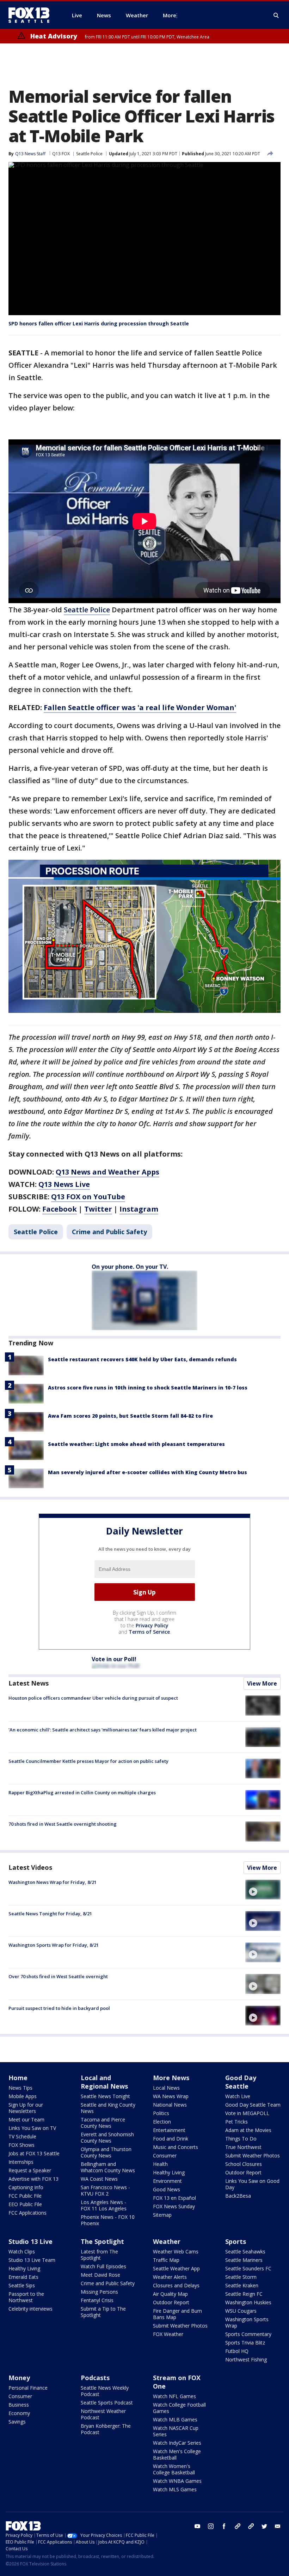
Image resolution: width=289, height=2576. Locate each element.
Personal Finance (28, 2388)
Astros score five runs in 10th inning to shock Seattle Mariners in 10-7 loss (148, 1388)
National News (170, 2105)
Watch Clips (22, 2251)
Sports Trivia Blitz (245, 2343)
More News (171, 2078)
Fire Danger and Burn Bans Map (177, 2314)
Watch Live (238, 2096)
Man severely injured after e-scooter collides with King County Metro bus (147, 1472)
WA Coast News (99, 2179)
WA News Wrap (171, 2096)
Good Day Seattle (241, 2082)
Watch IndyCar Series (177, 2443)
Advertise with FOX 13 (33, 2179)
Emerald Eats (23, 2277)
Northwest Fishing (246, 2359)
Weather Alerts (170, 2277)
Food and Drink (171, 2139)
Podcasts (95, 2378)
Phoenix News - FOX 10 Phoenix (108, 2220)
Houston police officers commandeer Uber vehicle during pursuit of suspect (93, 1698)
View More (262, 1683)
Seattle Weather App (176, 2268)
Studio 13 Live (30, 2241)
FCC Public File (25, 2196)
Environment (167, 2181)
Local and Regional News (104, 2082)
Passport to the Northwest (26, 2297)
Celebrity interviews (30, 2309)
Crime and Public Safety (109, 1232)
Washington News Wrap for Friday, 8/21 (53, 1882)
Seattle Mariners (244, 2260)
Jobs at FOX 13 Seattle (34, 2153)
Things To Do (241, 2139)
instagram (211, 2526)
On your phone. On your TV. (130, 1267)
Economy (19, 2413)
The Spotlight (102, 2241)
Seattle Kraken (242, 2285)
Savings (17, 2422)
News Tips (20, 2088)
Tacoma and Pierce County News (103, 2123)
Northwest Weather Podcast (103, 2414)
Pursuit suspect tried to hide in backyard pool (59, 2008)
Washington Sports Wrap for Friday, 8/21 (54, 1945)
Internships (21, 2162)
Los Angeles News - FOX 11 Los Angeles (104, 2205)
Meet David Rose (100, 2275)
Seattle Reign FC (244, 2294)
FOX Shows (21, 2145)
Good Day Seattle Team (253, 2105)
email (278, 2526)
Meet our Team (26, 2119)
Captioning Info (26, 2187)
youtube (197, 2526)
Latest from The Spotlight (99, 2255)
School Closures (244, 2164)
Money (19, 2378)
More (170, 15)
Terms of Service (149, 1632)
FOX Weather (168, 2334)
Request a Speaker (30, 2170)
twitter (264, 2526)
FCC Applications (27, 2213)
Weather (167, 2241)
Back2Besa (238, 2196)
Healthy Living (169, 2172)
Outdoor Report (243, 2172)
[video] (263, 1890)
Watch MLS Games (175, 2489)
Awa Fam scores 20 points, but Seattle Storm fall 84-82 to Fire (130, 1416)
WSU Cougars (241, 2311)
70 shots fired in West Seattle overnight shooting (63, 1824)
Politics (161, 2113)
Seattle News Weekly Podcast (105, 2391)
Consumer (165, 2155)
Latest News (29, 1683)
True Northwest (243, 2147)
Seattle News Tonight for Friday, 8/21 (50, 1914)
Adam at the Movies (248, 2130)
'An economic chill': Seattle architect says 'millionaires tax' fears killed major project (103, 1730)
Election (162, 2122)
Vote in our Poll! (114, 1659)
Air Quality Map (170, 2294)
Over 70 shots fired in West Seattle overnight (58, 1976)
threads (251, 2526)
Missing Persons (99, 2292)
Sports (236, 2241)
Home (18, 2078)
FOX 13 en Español (174, 2198)
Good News (167, 2189)
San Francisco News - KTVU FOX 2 (105, 2190)
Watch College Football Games (179, 2408)
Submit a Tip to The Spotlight (103, 2312)
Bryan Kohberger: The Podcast (106, 2429)
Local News (166, 2088)
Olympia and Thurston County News (106, 2152)
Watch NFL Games (174, 2396)
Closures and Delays (176, 2285)
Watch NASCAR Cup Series (176, 2431)
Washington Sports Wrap (247, 2322)
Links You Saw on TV (32, 2128)
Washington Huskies (248, 2302)
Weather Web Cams (176, 2251)
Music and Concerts (176, 2147)
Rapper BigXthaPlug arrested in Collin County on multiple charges (82, 1793)
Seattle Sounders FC (248, 2268)
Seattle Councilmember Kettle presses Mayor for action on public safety (88, 1761)
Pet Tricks (236, 2122)
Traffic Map (166, 2260)
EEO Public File (25, 2204)
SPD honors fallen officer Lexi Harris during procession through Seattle (99, 323)
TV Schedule (22, 2136)
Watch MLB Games (175, 2419)
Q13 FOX (61, 154)
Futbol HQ (237, 2351)
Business (19, 2405)
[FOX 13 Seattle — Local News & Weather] (32, 15)
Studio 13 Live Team (32, 2260)
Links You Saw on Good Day (252, 2184)
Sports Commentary (248, 2334)
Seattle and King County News (108, 2108)
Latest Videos (30, 1867)
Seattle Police (89, 154)
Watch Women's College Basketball (174, 2469)
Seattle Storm (241, 2277)
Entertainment (169, 2130)
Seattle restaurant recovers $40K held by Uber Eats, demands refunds (142, 1359)
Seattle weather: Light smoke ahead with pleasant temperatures (136, 1444)
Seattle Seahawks (245, 2251)
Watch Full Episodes (103, 2266)
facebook (224, 2526)
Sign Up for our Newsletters (26, 2108)
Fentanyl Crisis (97, 2300)
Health (160, 2164)
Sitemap (162, 2215)
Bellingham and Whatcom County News (108, 2167)
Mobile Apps (23, 2096)
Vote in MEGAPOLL (247, 2113)
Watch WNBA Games (177, 2481)
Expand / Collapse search (276, 16)
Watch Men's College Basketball (177, 2454)
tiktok (238, 2526)
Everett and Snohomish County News (107, 2137)
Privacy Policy (152, 1625)
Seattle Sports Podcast (107, 2403)
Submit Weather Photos (253, 2155)
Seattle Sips (22, 2285)
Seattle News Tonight (105, 2096)
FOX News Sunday (174, 2206)
